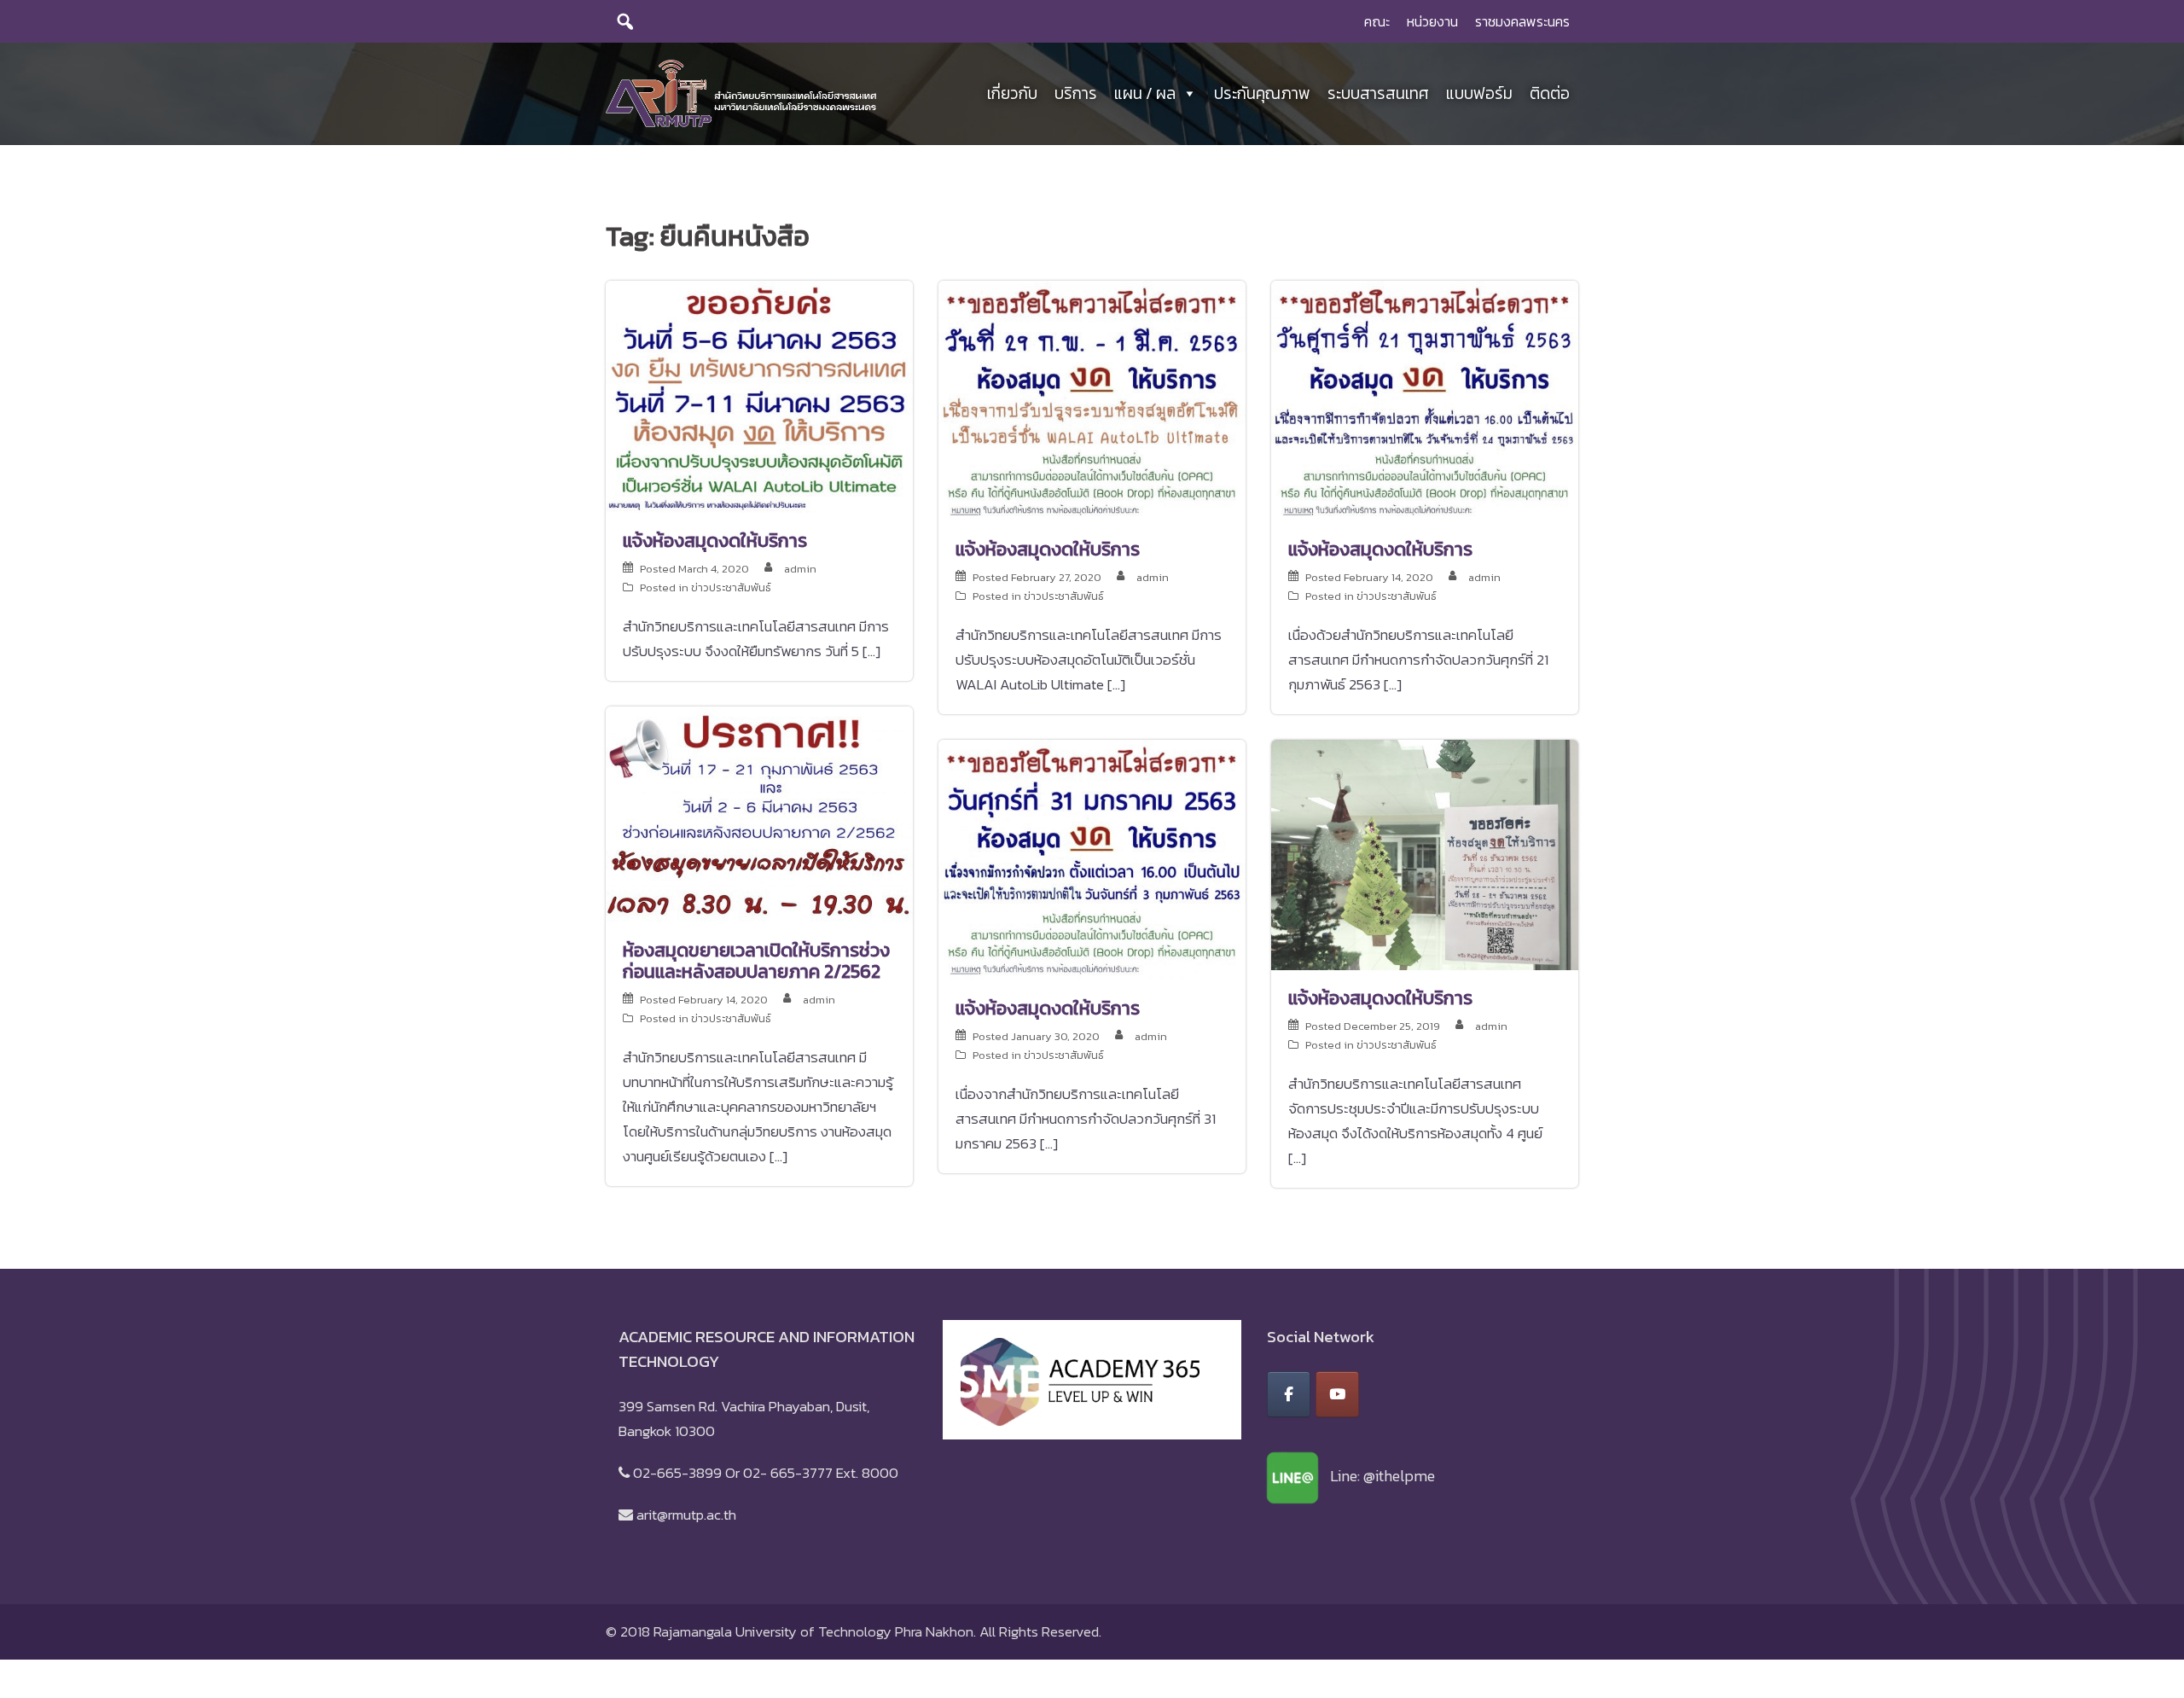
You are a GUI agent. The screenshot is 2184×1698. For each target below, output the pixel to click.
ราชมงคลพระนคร (1522, 21)
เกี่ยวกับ (1012, 93)
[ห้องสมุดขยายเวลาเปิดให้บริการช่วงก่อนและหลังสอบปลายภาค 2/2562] (759, 812)
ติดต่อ (1550, 93)
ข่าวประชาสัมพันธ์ (731, 587)
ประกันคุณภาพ (1262, 93)
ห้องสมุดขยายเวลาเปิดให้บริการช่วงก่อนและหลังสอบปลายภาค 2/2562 (756, 961)
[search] (625, 21)
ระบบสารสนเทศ (1378, 93)
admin (800, 569)
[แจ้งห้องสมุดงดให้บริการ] (759, 395)
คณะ (1377, 21)
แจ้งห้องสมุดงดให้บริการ (715, 541)
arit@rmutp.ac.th (686, 1515)
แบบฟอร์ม (1479, 93)
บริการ (1076, 93)
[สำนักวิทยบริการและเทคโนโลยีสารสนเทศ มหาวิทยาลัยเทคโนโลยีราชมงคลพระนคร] (741, 92)
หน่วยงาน (1432, 21)
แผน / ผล (1145, 93)
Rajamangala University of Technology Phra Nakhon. (815, 1631)
